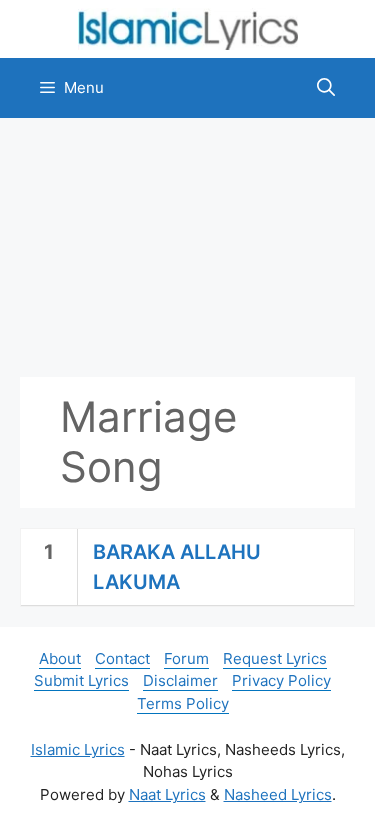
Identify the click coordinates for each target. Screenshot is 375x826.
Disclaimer (180, 680)
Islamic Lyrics (78, 749)
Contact (122, 658)
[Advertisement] (187, 247)
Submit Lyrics (81, 680)
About (60, 658)
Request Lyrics (275, 658)
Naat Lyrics (167, 794)
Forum (186, 658)
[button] (326, 88)
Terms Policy (183, 703)
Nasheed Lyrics (278, 794)
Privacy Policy (281, 680)
